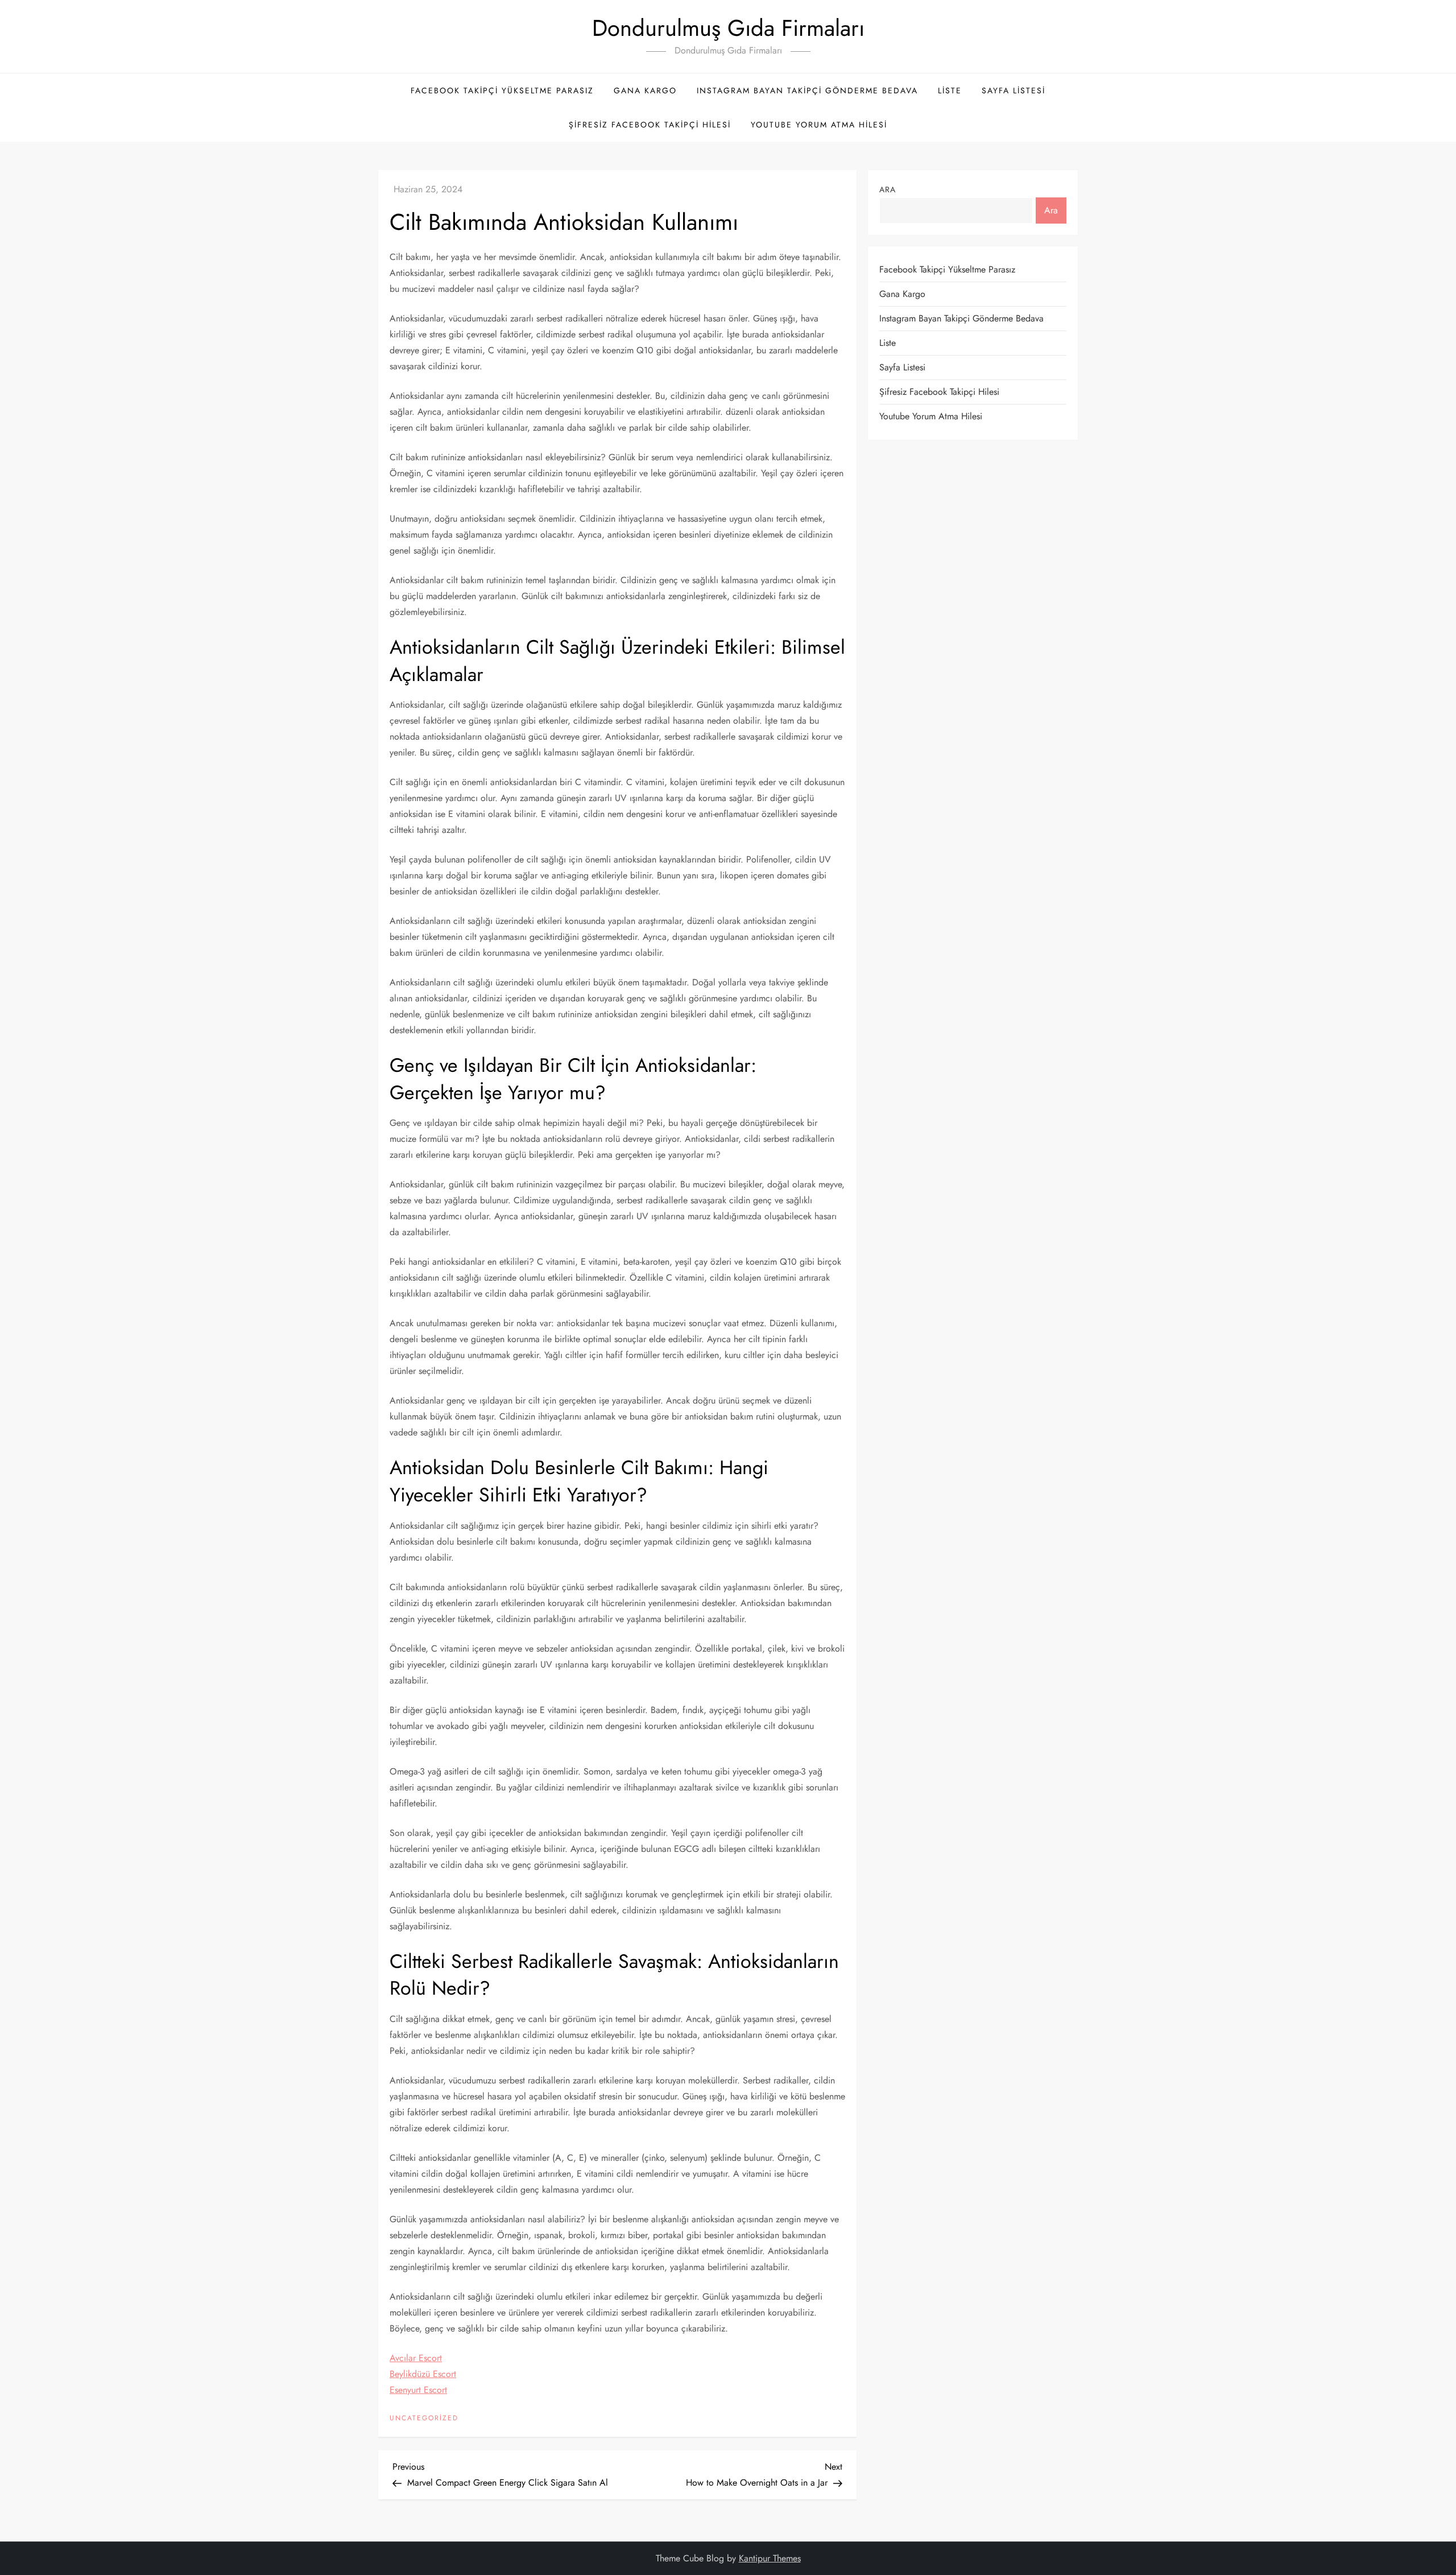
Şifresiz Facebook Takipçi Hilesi (650, 125)
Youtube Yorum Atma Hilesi (819, 125)
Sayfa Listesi (1014, 90)
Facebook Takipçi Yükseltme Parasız (502, 90)
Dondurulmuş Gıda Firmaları (728, 28)
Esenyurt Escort (418, 2390)
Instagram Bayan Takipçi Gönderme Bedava (807, 90)
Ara (888, 189)
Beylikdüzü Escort (423, 2374)
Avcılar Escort (416, 2358)
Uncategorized (424, 2419)
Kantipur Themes (770, 2558)
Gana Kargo (645, 90)
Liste (950, 90)
